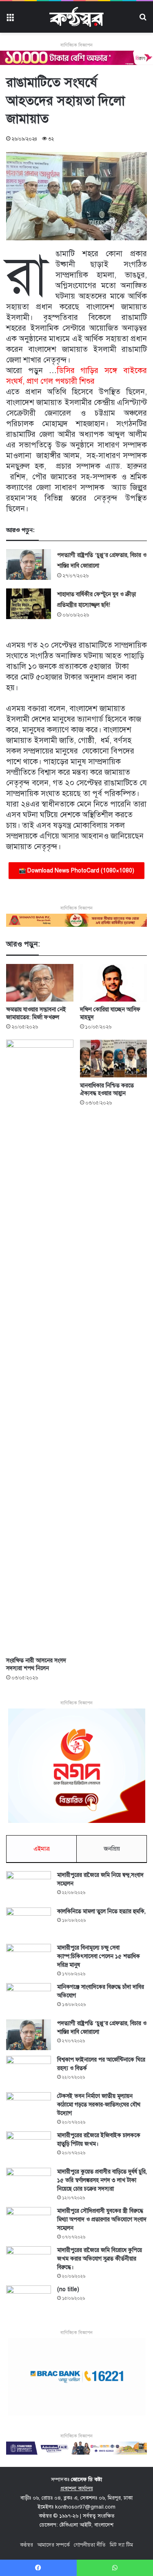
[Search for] (143, 20)
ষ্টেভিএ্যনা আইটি (75, 2525)
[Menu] (10, 20)
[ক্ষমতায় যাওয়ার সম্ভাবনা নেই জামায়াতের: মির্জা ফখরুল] (40, 983)
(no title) (68, 2289)
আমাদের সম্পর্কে (53, 2545)
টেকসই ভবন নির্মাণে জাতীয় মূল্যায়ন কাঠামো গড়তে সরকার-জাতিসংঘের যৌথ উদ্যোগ (99, 2105)
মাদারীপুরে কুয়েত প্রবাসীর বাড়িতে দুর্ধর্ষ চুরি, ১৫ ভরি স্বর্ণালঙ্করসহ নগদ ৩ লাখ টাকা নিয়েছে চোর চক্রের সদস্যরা (102, 2180)
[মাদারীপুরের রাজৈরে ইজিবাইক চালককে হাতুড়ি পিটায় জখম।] (29, 2147)
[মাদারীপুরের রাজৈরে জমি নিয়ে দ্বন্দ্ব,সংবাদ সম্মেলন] (29, 1886)
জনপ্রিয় (112, 1849)
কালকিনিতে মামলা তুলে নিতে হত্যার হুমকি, (101, 1911)
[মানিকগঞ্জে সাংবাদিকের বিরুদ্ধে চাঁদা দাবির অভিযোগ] (29, 1998)
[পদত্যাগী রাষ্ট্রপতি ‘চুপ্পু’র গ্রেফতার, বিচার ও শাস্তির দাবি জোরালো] (29, 565)
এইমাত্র (42, 1849)
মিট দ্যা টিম (121, 2545)
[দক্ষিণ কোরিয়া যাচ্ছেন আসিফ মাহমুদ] (114, 983)
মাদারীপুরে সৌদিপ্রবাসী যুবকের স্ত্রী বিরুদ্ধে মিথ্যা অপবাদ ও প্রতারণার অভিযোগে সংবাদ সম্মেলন (102, 2219)
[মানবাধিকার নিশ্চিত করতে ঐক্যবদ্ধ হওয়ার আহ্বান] (114, 1059)
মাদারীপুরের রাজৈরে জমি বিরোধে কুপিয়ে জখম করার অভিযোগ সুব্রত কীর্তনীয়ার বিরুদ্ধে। (100, 2259)
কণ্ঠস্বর (27, 2545)
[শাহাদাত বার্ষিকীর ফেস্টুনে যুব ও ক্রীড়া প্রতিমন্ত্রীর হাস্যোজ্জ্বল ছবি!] (29, 604)
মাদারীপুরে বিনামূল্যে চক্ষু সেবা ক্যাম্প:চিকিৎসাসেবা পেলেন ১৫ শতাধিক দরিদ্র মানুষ (99, 1956)
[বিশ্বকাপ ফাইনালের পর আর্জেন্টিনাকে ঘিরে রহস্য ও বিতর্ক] (29, 2071)
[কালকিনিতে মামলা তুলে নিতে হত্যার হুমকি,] (29, 1923)
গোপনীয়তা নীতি (90, 2545)
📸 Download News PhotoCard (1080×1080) (76, 871)
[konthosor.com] (76, 17)
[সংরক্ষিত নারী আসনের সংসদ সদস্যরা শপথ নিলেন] (40, 1346)
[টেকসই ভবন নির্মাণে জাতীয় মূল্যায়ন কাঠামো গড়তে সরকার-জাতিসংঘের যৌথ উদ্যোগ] (29, 2108)
